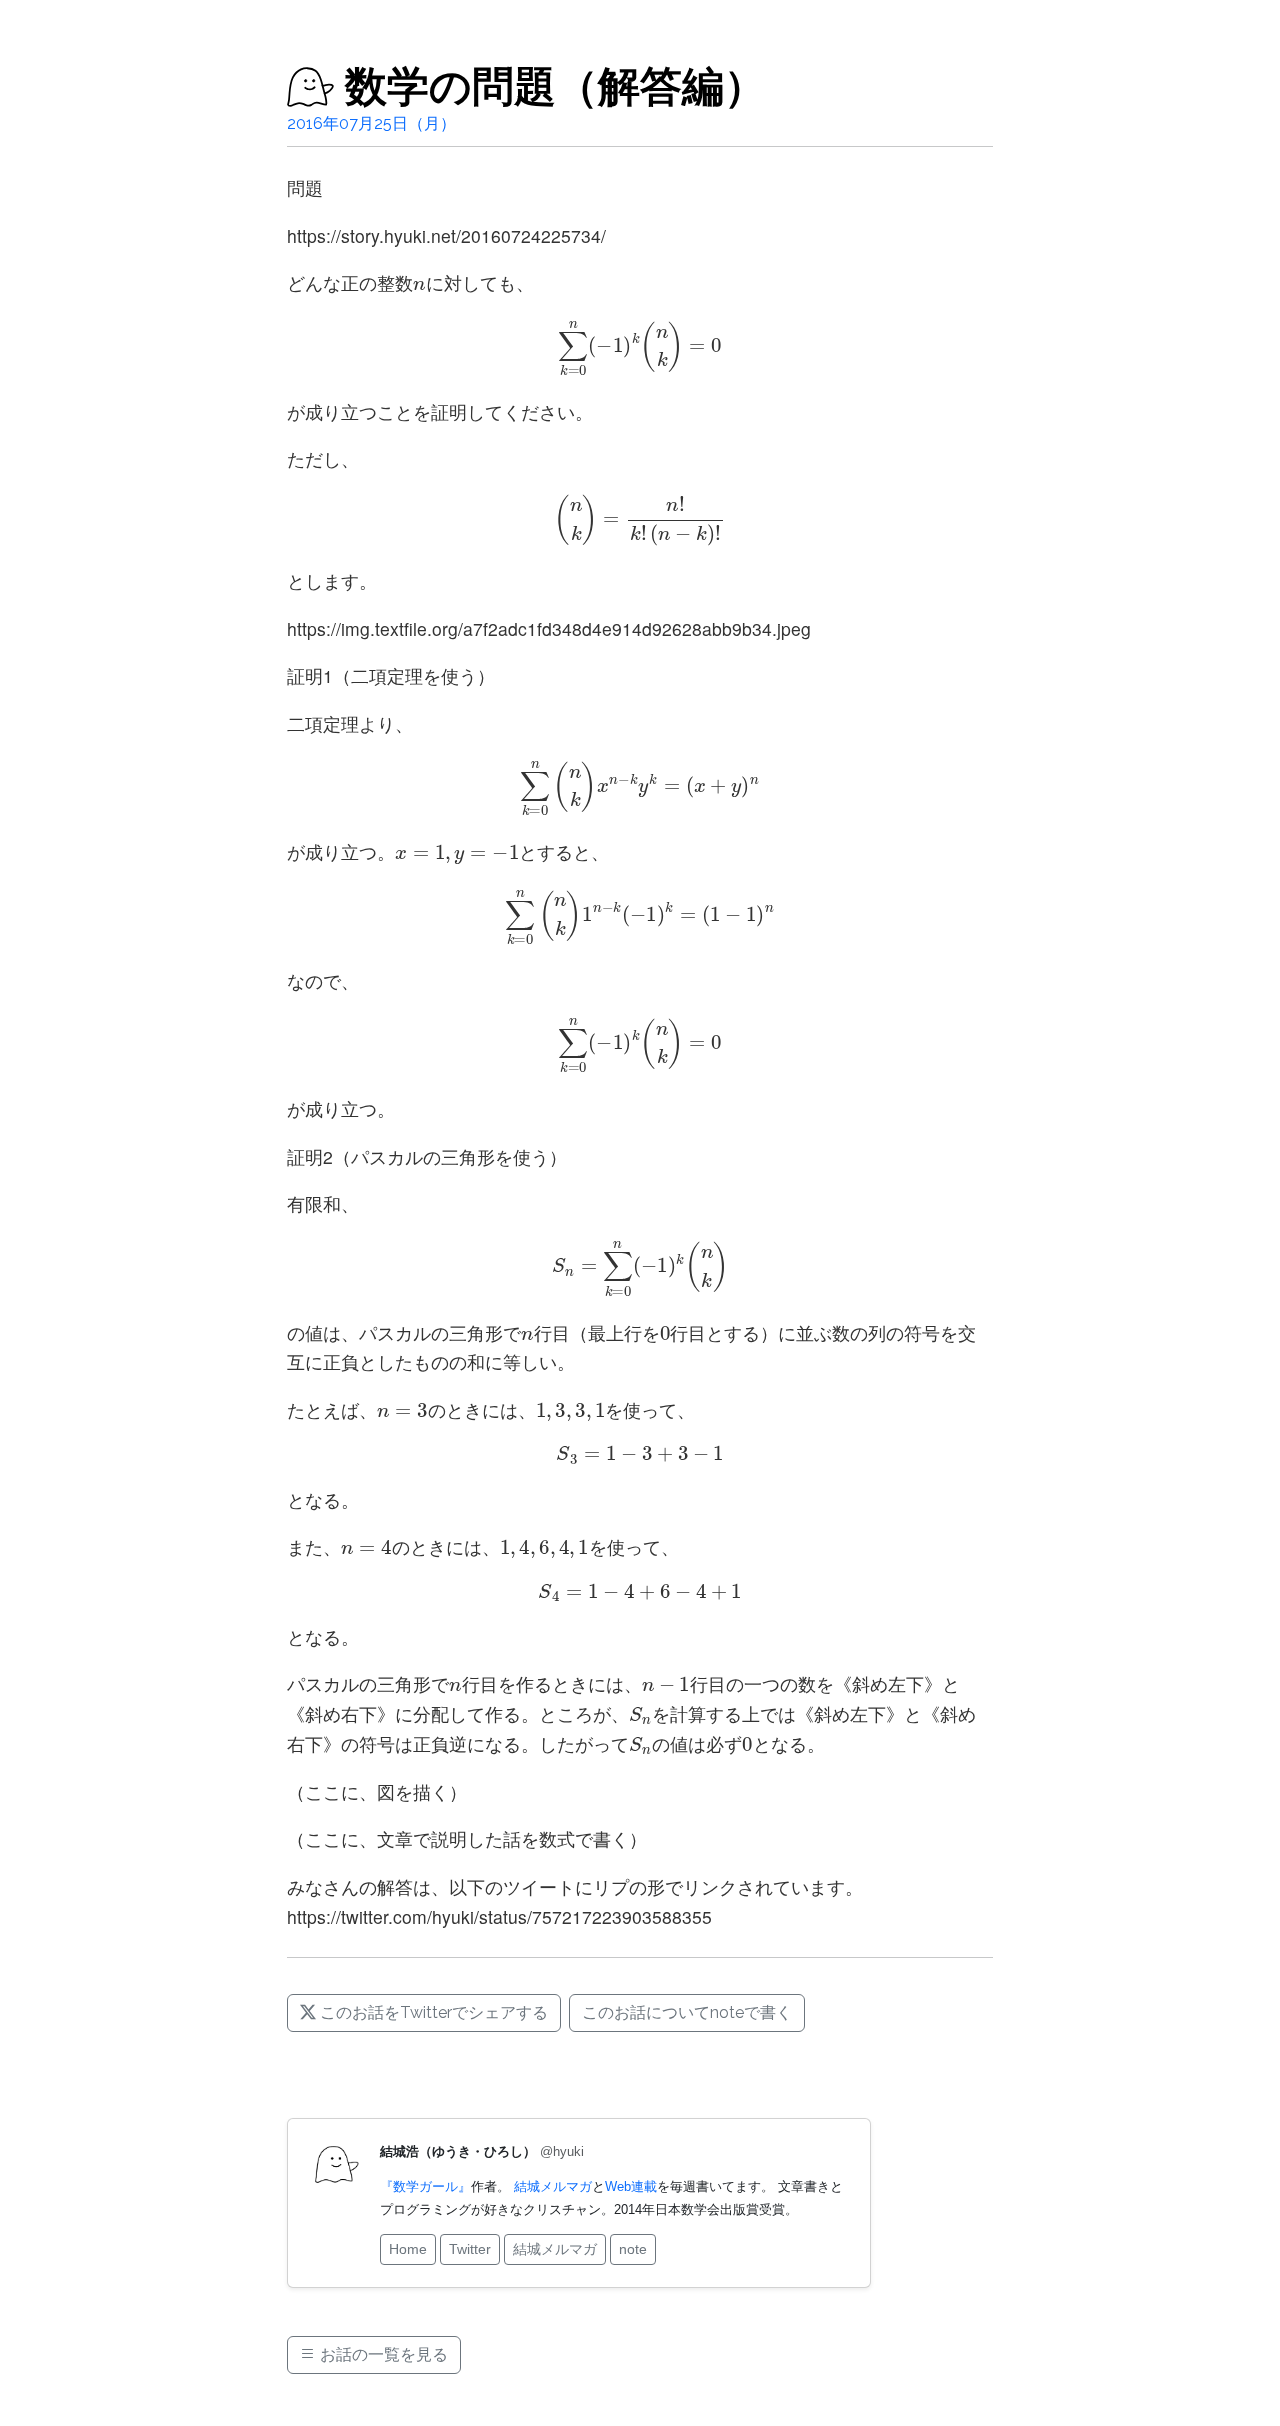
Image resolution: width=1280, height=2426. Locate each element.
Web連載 (631, 2186)
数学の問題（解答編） (555, 86)
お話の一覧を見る (382, 2354)
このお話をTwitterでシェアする (432, 2012)
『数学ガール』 (425, 2186)
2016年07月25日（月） (371, 123)
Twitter (470, 2249)
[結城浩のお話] (311, 86)
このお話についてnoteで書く (687, 2012)
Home (408, 2249)
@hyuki (562, 2151)
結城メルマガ (553, 2186)
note (633, 2249)
